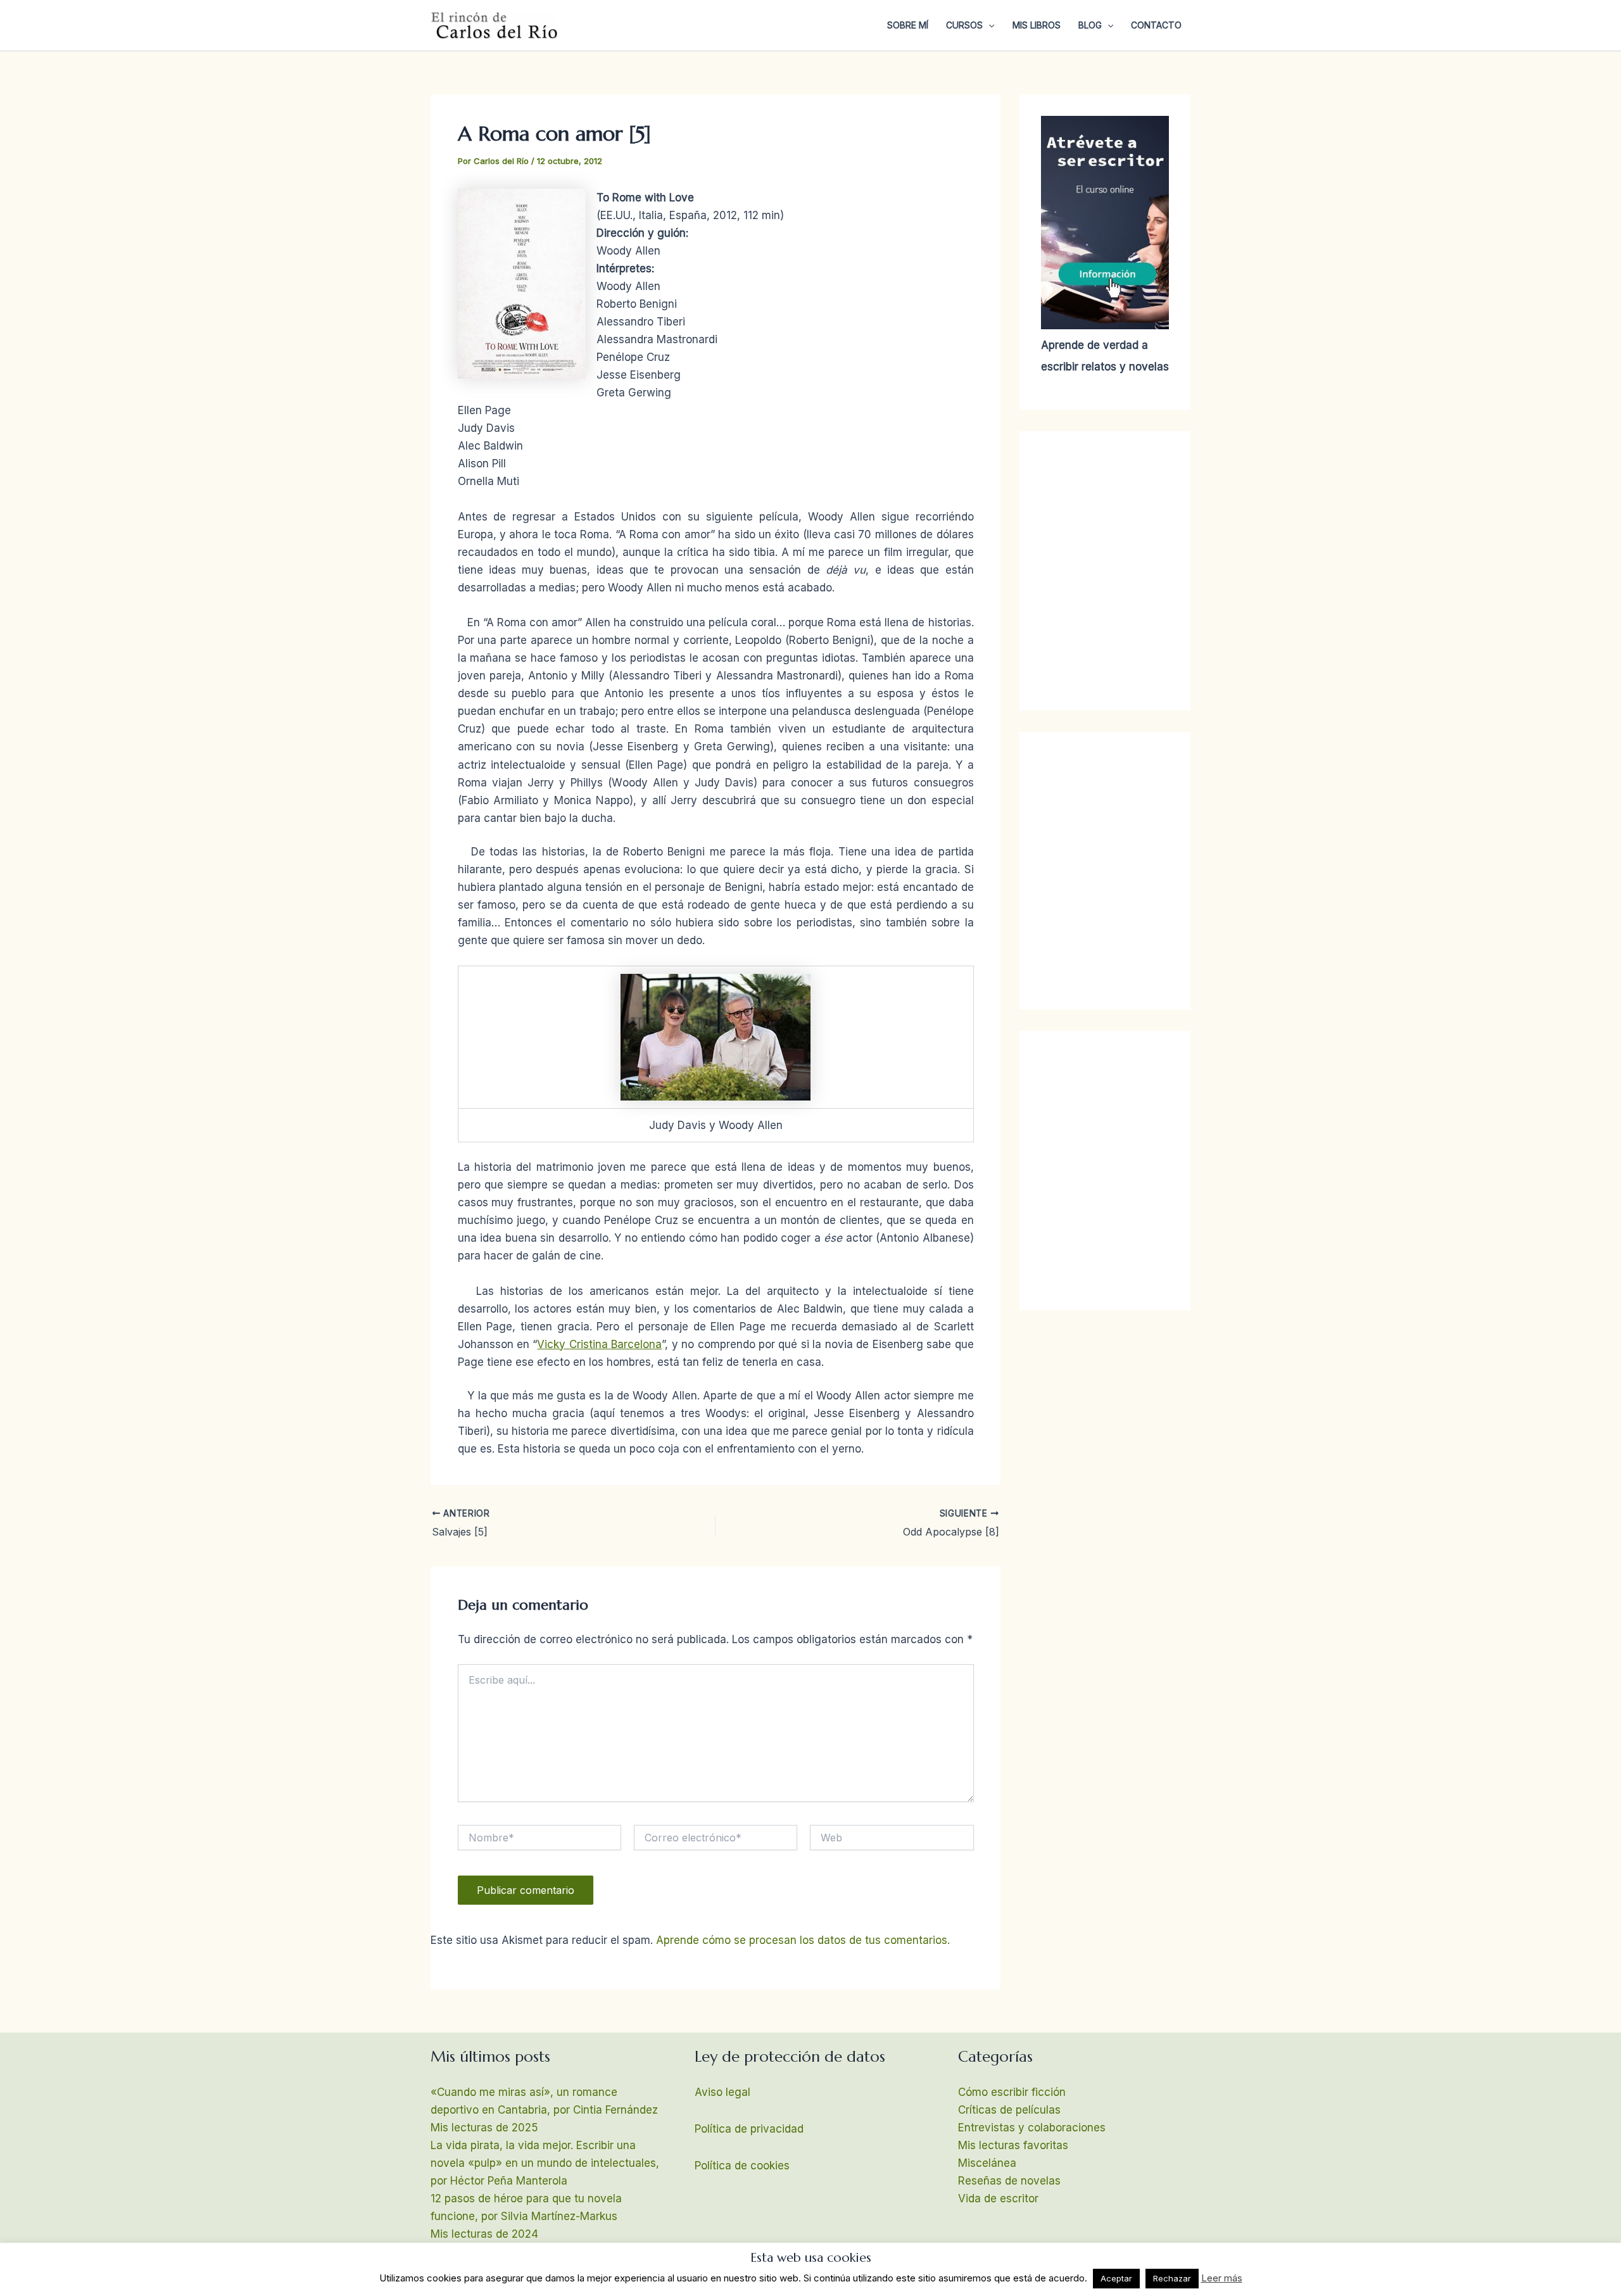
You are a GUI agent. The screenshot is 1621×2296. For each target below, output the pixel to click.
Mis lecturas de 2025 (484, 2128)
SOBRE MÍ (908, 25)
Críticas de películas (1009, 2110)
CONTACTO (1156, 25)
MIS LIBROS (1037, 25)
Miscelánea (987, 2163)
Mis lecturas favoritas (1013, 2145)
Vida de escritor (998, 2198)
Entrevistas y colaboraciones (1032, 2128)
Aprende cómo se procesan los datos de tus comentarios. (803, 1940)
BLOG (1090, 25)
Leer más (1222, 2278)
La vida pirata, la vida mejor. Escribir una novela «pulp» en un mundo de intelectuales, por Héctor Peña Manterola (545, 2163)
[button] (988, 25)
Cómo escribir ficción (1012, 2092)
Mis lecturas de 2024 (484, 2234)
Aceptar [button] (1116, 2278)
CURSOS (964, 25)
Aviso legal (722, 2092)
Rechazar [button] (1172, 2278)
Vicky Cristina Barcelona (599, 1344)
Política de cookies (742, 2166)
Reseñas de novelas (1009, 2181)
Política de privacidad (749, 2129)
